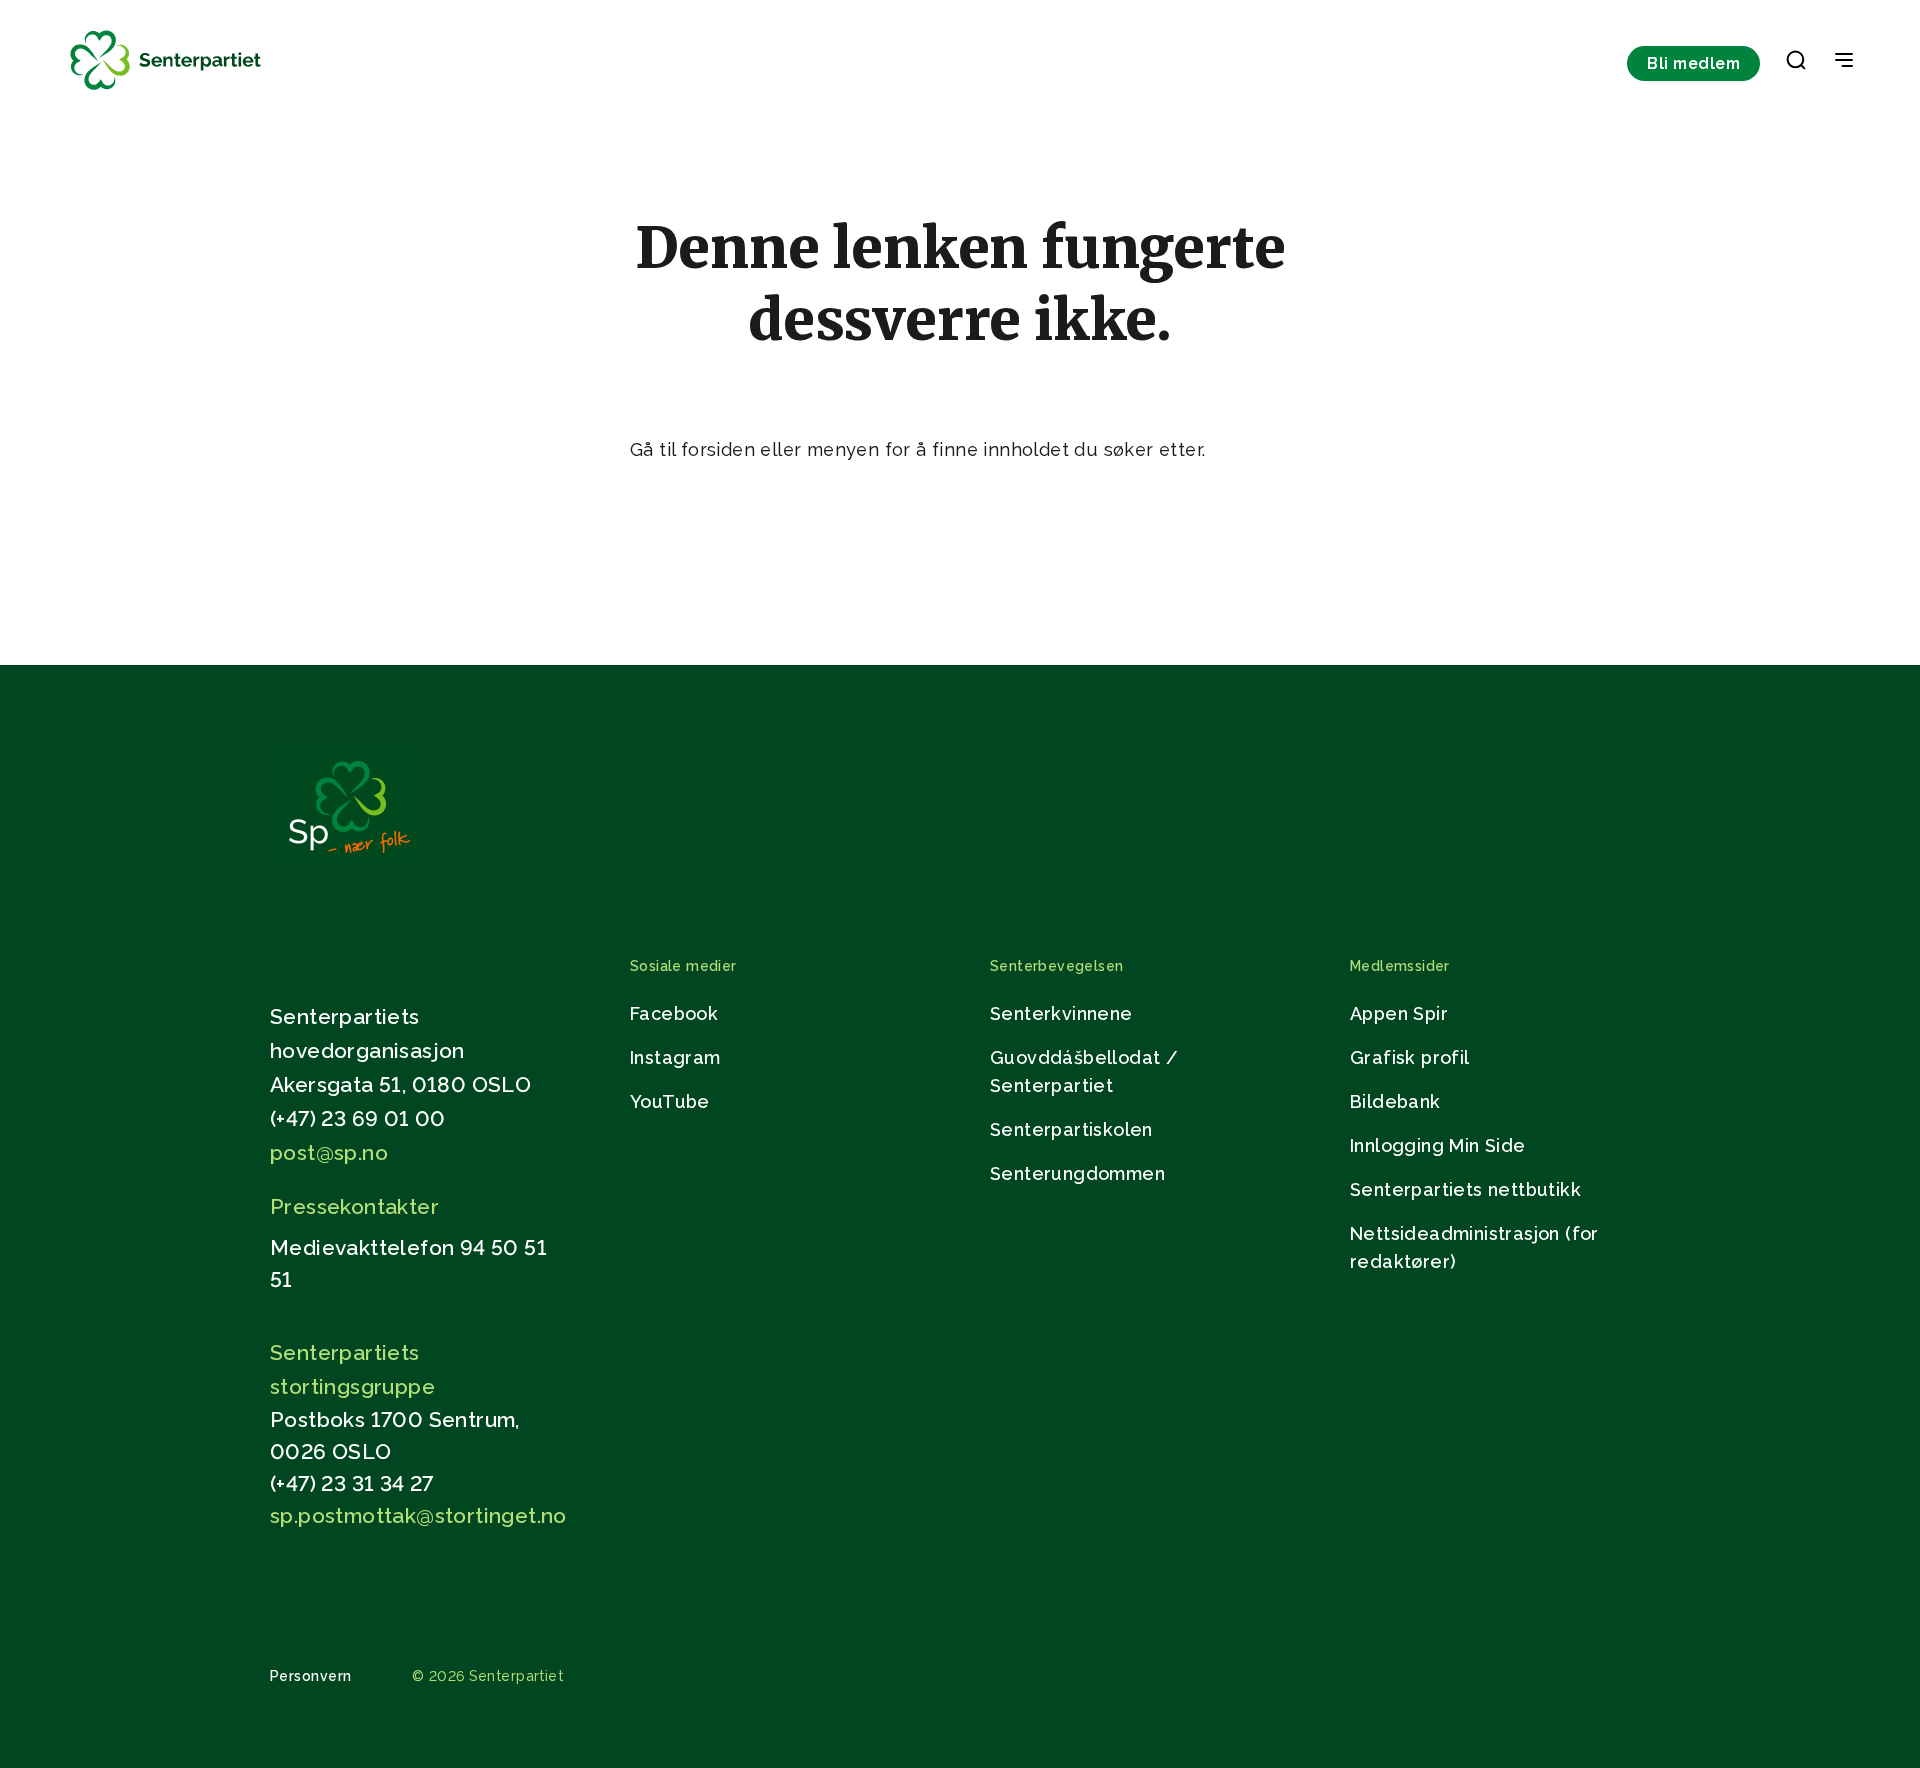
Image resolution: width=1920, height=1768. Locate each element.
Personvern (311, 1676)
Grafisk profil (1410, 1057)
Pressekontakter (354, 1206)
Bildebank (1395, 1101)
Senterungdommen (1077, 1173)
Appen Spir (1399, 1013)
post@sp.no (329, 1152)
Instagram (675, 1057)
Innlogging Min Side (1438, 1145)
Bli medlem (1693, 63)
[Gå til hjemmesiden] (349, 863)
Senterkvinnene (1061, 1013)
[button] (1796, 64)
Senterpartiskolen (1071, 1129)
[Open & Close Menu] (1844, 62)
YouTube (670, 1101)
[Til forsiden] (166, 90)
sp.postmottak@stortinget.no (418, 1515)
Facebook (674, 1013)
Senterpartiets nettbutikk (1465, 1189)
